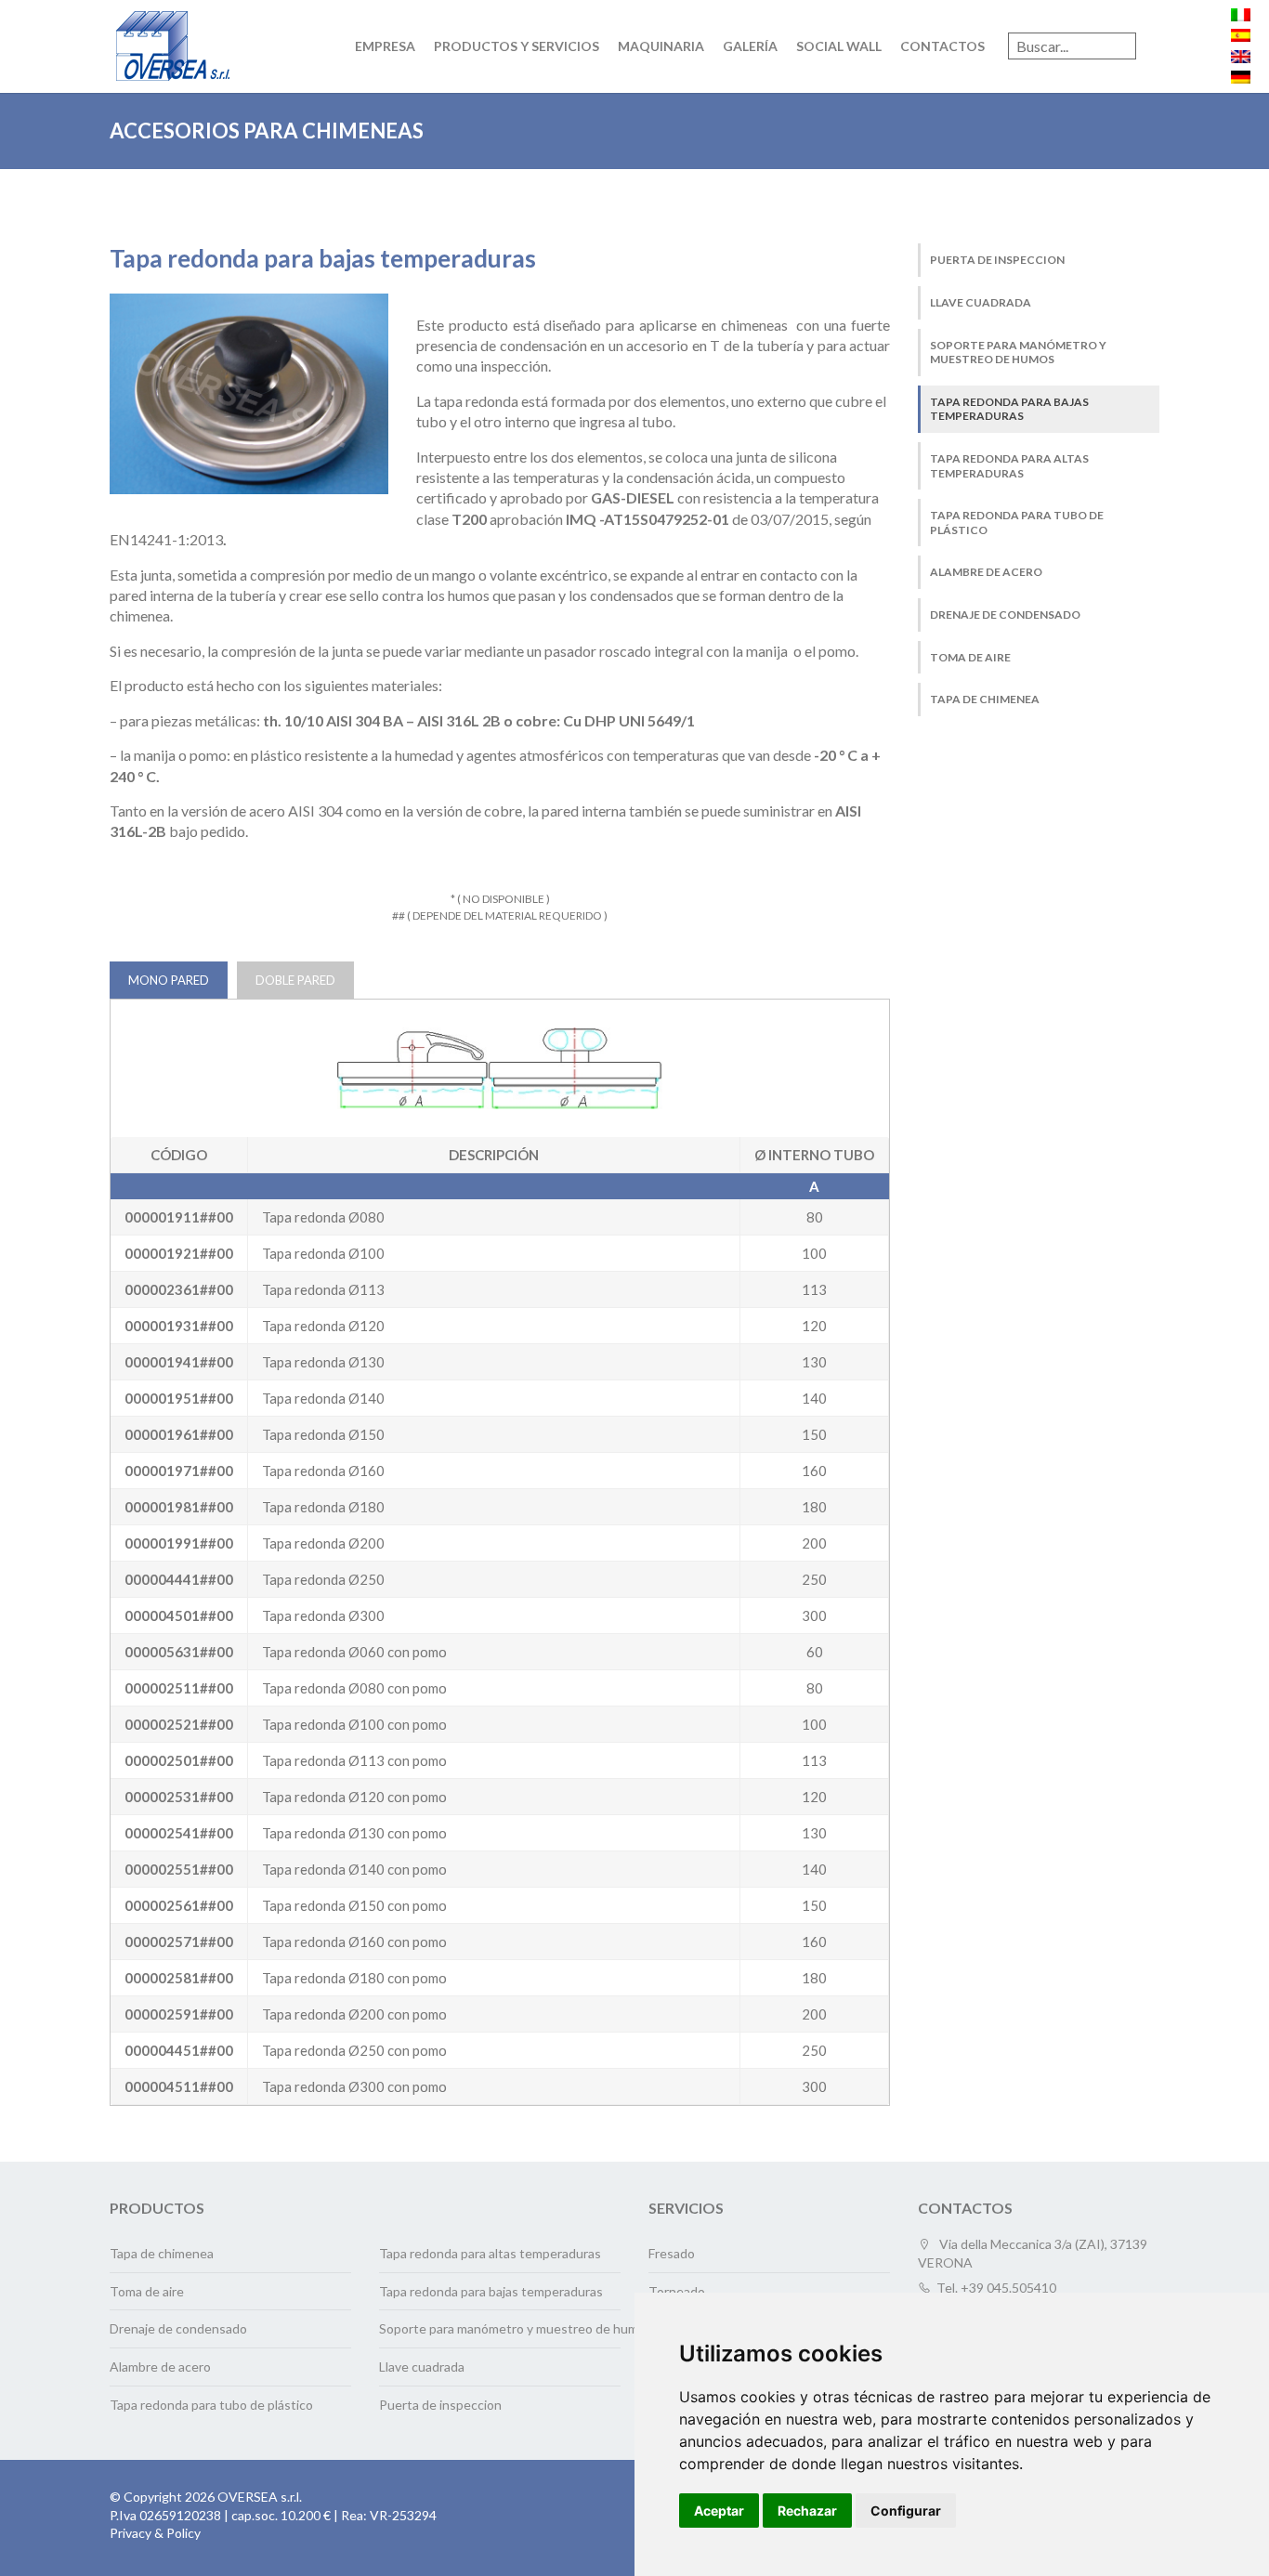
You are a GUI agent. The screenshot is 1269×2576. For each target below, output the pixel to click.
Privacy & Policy (155, 2533)
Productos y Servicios (517, 46)
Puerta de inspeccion (997, 260)
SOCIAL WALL (839, 46)
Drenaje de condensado (1005, 615)
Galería (750, 46)
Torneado (677, 2291)
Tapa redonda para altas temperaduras (1009, 466)
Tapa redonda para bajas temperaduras (1009, 409)
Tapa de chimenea (985, 699)
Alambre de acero (986, 572)
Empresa (385, 46)
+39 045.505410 (1008, 2288)
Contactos (942, 46)
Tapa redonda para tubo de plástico (1017, 523)
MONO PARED (169, 980)
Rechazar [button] (807, 2511)
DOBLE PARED (295, 980)
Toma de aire (970, 657)
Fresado (672, 2253)
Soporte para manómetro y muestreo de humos (1018, 353)
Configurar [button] (906, 2511)
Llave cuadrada (981, 302)
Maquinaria (661, 46)
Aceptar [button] (719, 2511)
